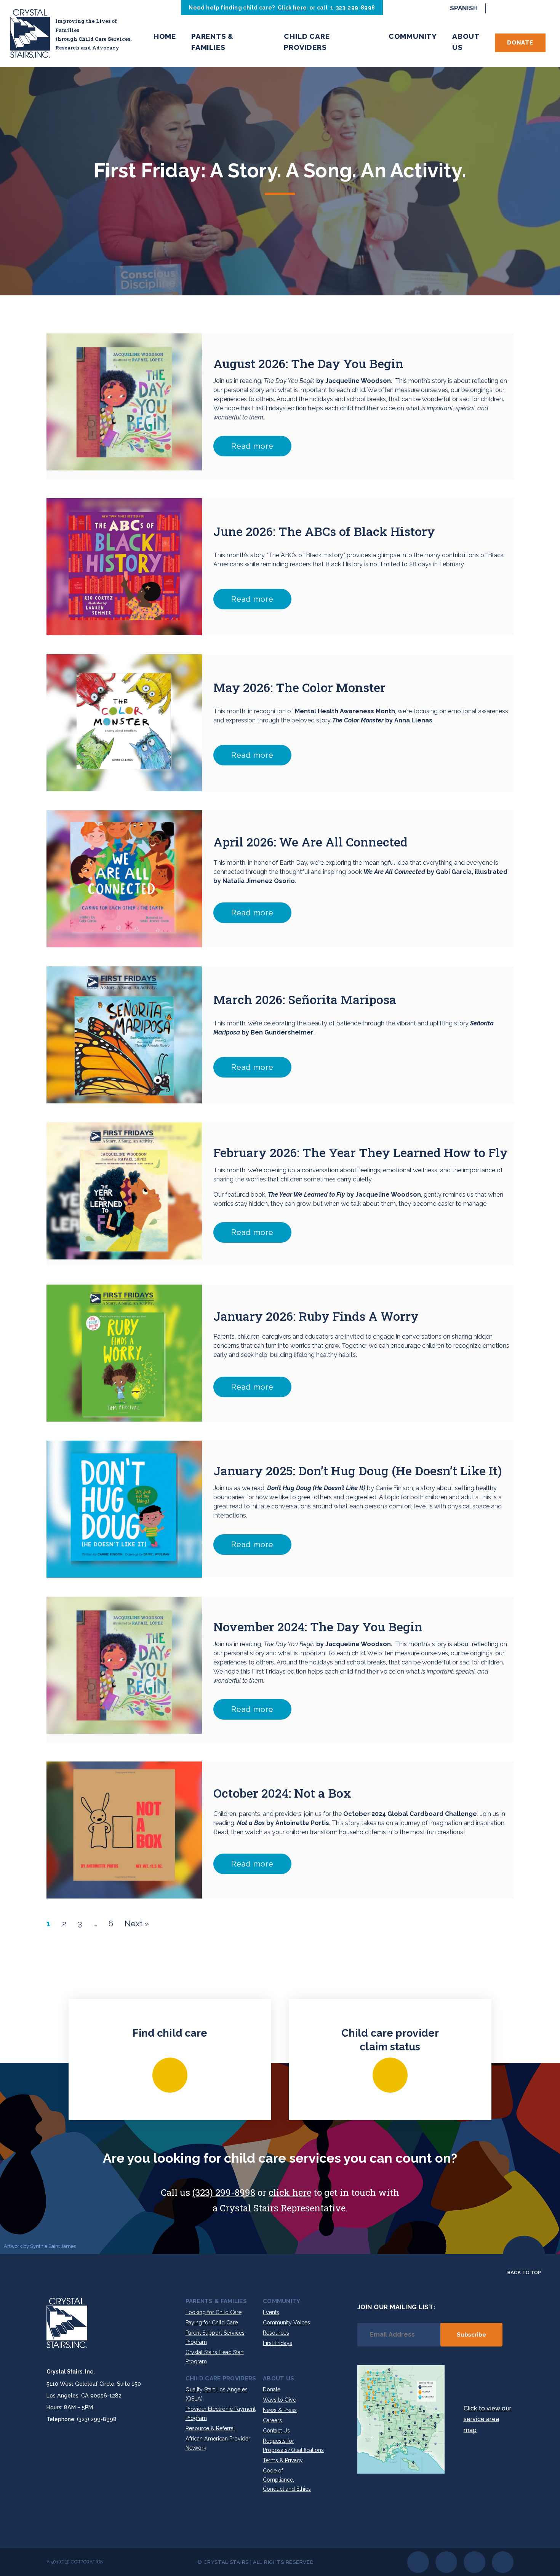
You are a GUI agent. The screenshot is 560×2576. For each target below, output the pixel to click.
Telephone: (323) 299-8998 (82, 2419)
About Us (466, 42)
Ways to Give (279, 2400)
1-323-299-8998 (353, 8)
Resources (276, 2333)
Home (165, 36)
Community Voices (286, 2323)
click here (290, 2192)
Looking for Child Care (214, 2312)
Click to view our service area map (487, 2419)
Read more (252, 446)
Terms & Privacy (283, 2460)
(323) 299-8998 (224, 2192)
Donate (520, 43)
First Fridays (278, 2343)
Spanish (464, 8)
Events (271, 2312)
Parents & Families (212, 42)
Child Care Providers (307, 42)
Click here (292, 8)
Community (413, 36)
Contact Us (276, 2431)
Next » (137, 1923)
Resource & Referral (210, 2428)
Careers (272, 2420)
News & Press (280, 2410)
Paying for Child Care (212, 2323)
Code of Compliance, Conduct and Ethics (287, 2480)
